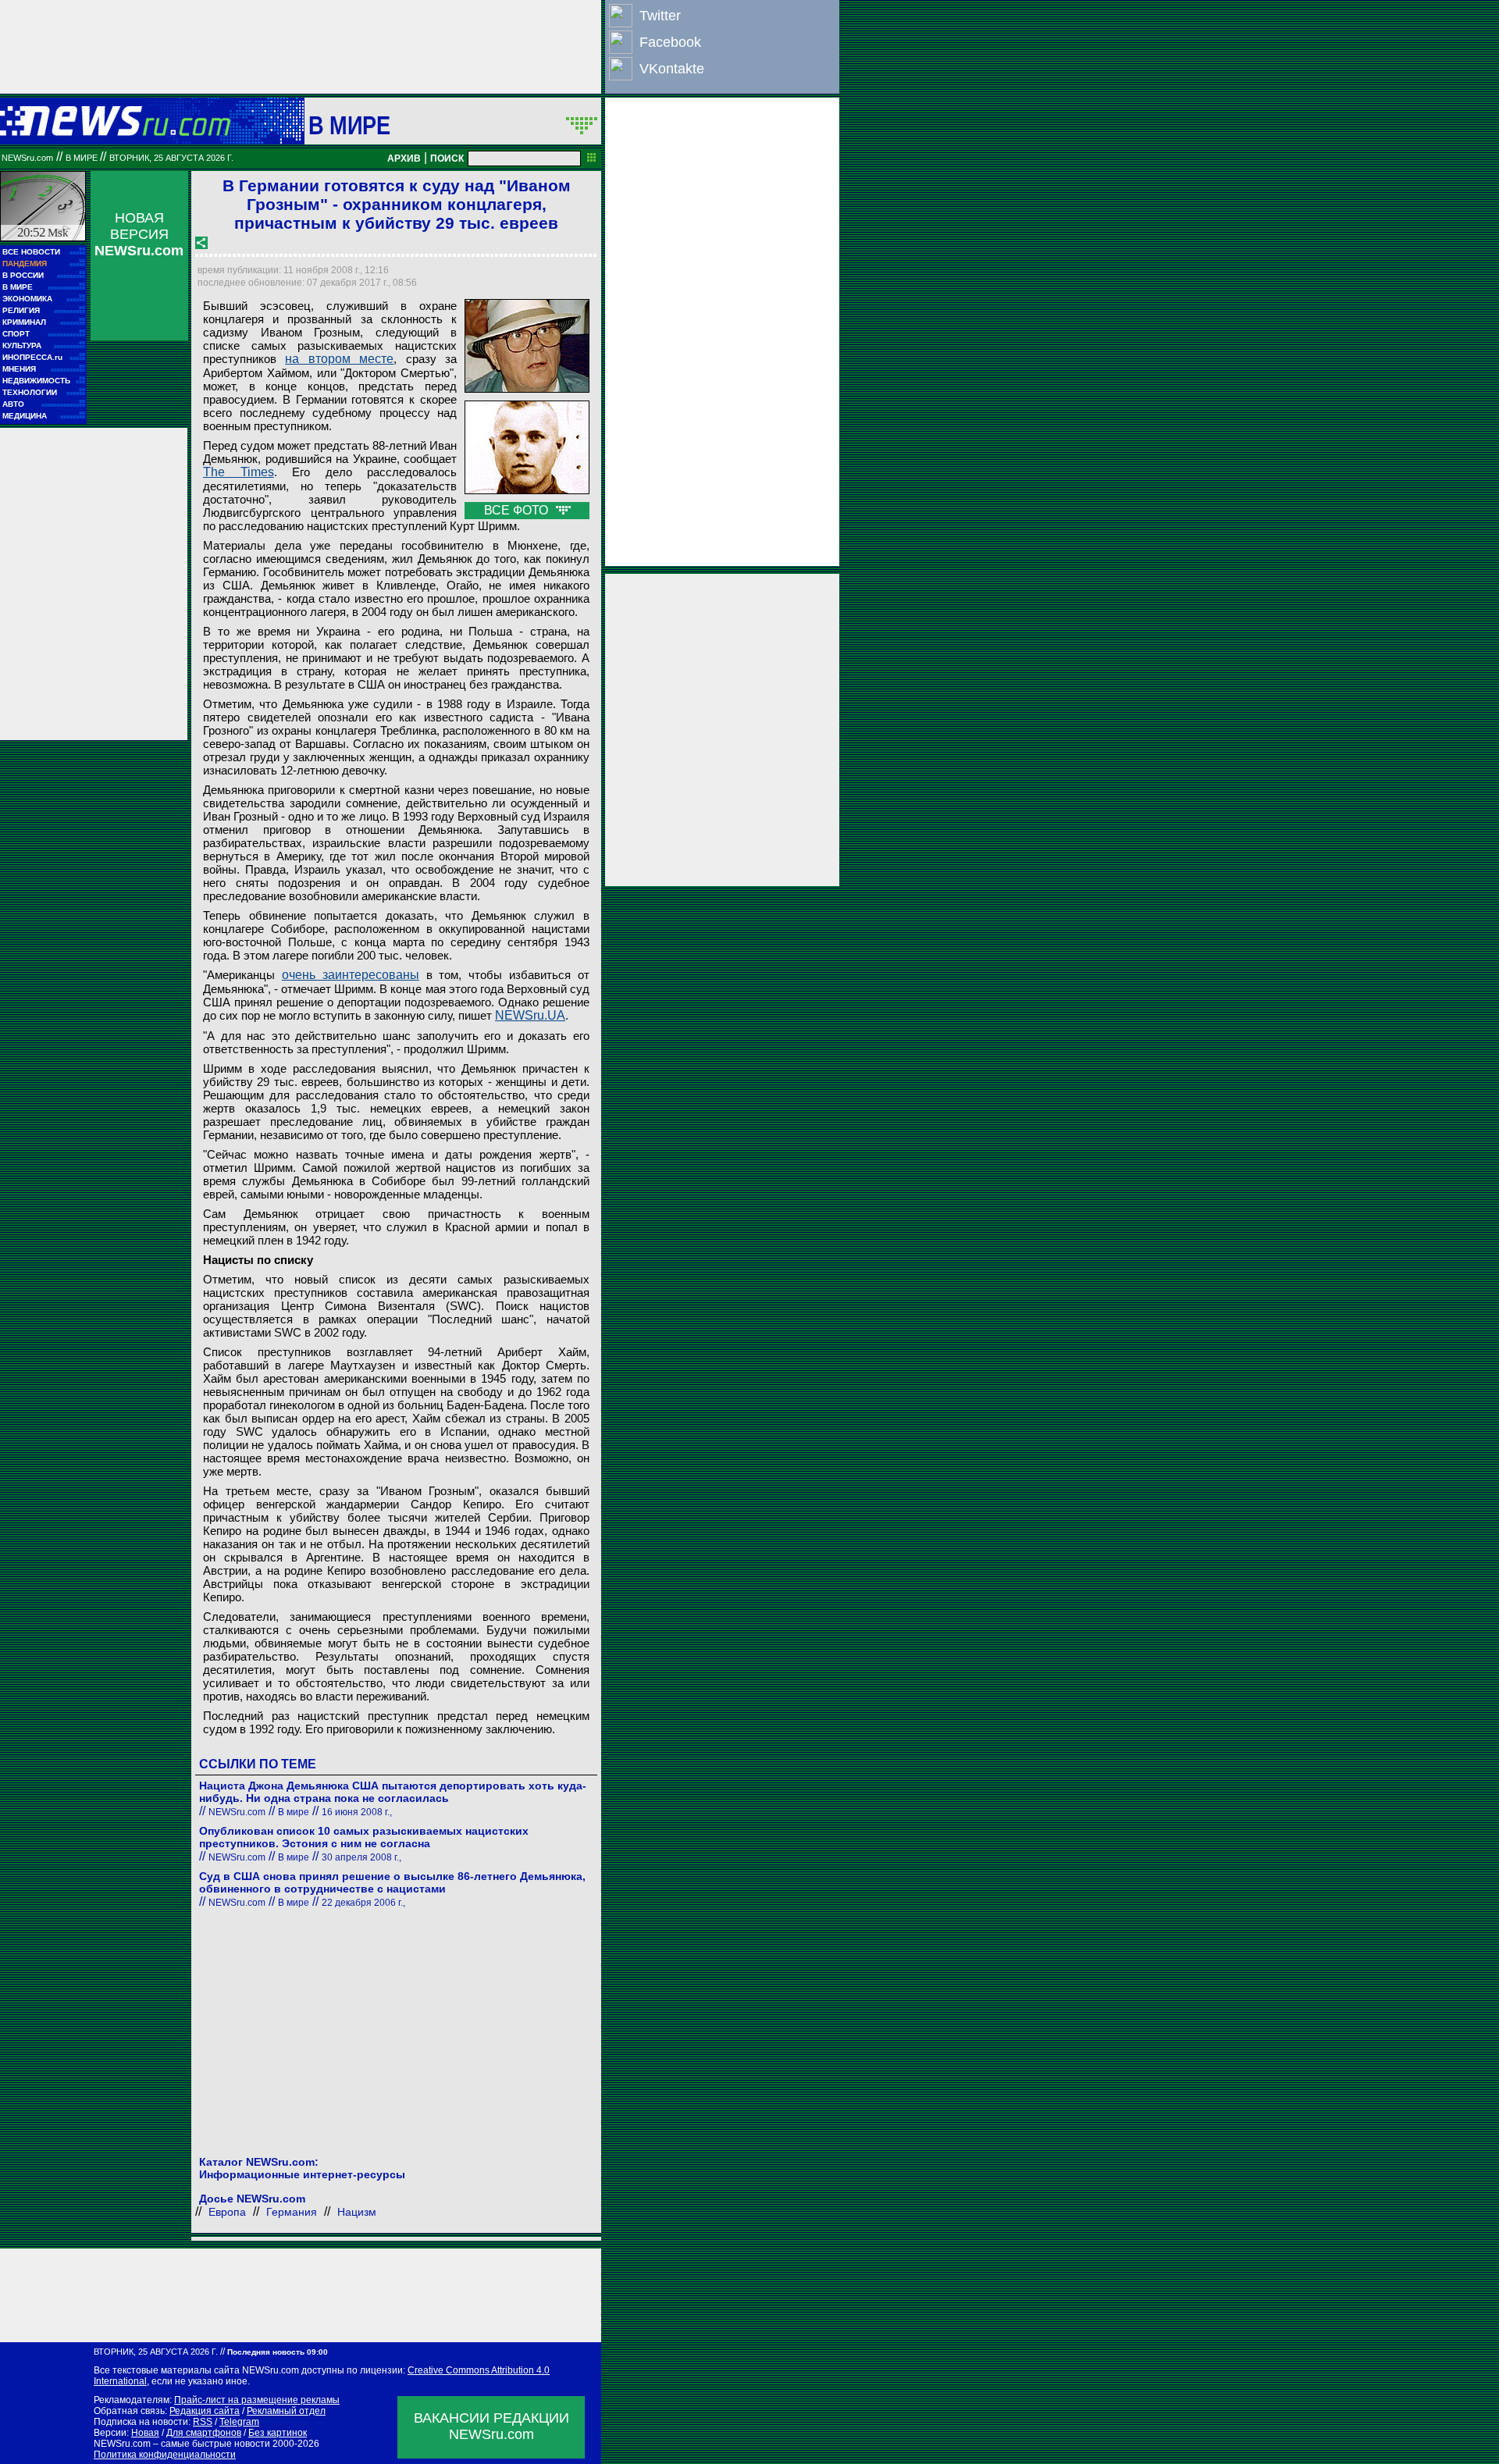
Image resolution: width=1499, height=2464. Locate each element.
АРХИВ (404, 158)
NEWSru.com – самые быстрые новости (182, 2444)
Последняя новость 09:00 (278, 2352)
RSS (203, 2422)
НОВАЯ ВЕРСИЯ (139, 234)
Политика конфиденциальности (165, 2455)
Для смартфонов (204, 2433)
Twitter (660, 16)
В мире (350, 125)
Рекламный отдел (286, 2411)
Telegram (239, 2422)
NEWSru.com (27, 158)
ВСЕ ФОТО (518, 510)
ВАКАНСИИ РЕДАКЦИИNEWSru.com (491, 2426)
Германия (292, 2212)
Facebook (670, 42)
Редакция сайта (205, 2411)
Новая (145, 2433)
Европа (227, 2212)
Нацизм (357, 2212)
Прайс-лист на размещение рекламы (257, 2400)
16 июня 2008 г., (357, 1812)
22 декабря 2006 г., (363, 1903)
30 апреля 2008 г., (361, 1857)
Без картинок (278, 2433)
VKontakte (672, 69)
